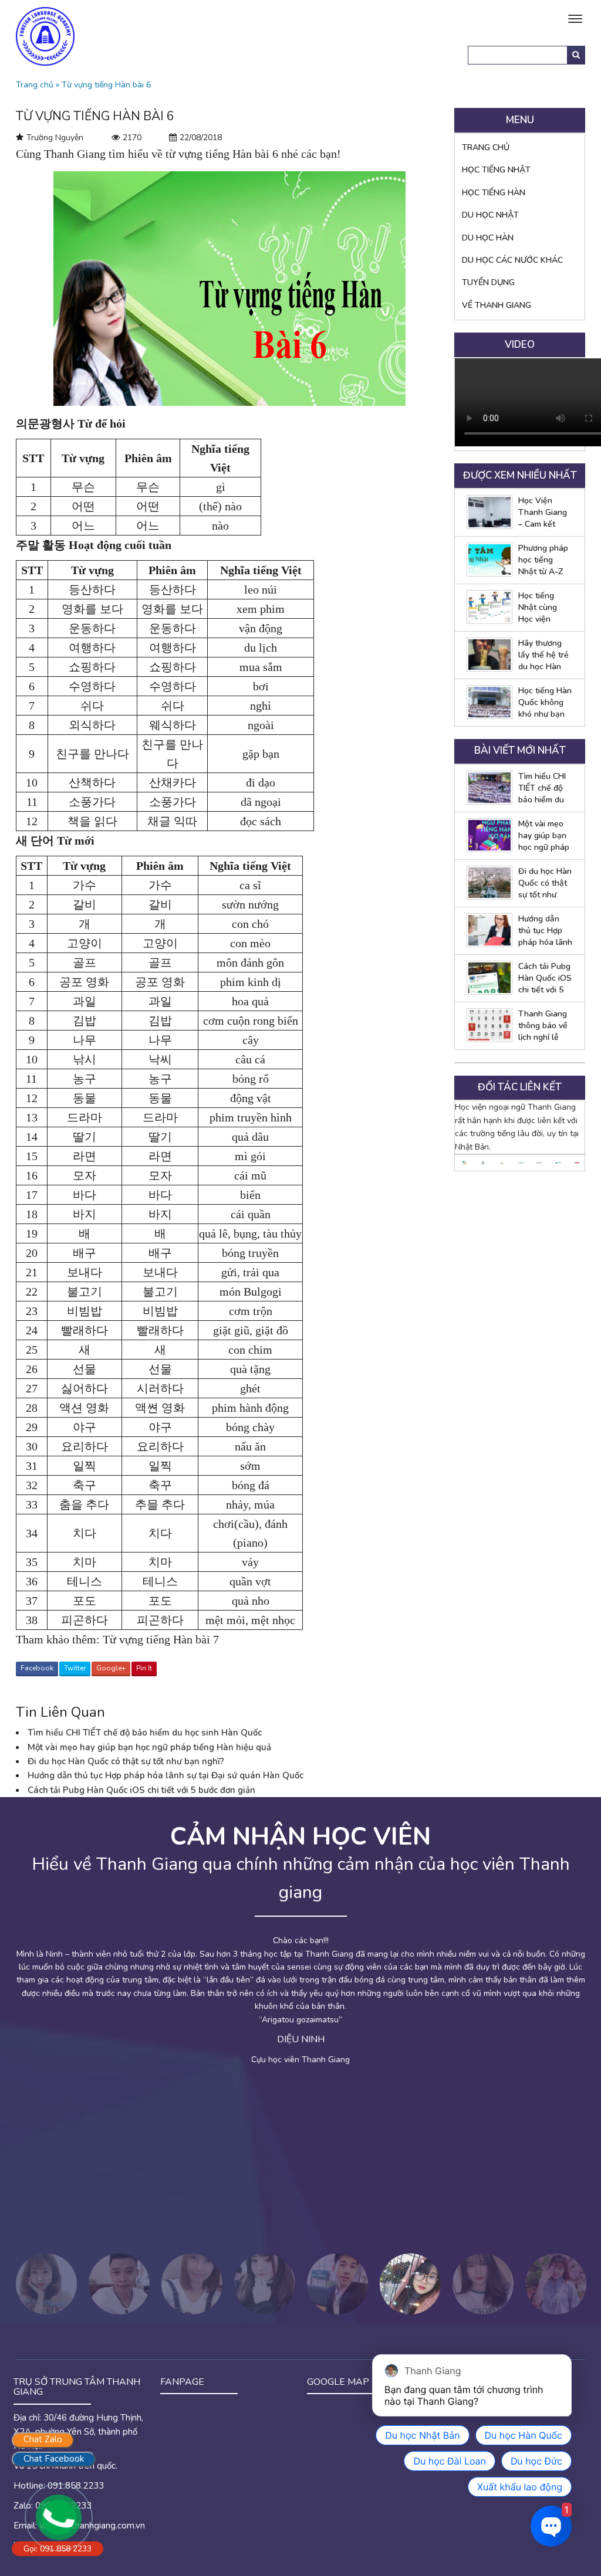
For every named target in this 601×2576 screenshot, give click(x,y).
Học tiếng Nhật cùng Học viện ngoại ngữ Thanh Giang (543, 608)
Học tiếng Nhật (496, 170)
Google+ (111, 1668)
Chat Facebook (54, 2459)
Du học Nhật (490, 215)
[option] (464, 1163)
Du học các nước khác (512, 260)
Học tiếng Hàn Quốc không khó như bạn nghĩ (545, 703)
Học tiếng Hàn (494, 193)
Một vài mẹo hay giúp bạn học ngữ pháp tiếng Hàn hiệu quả (149, 1747)
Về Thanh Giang (497, 305)
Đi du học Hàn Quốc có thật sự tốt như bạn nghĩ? (126, 1761)
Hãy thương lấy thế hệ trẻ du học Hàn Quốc (543, 655)
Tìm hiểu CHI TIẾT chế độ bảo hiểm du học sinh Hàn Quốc (145, 1733)
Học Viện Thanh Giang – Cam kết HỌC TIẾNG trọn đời (543, 513)
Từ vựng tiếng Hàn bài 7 (161, 1639)
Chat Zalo (43, 2439)
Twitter (75, 1668)
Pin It (144, 1668)
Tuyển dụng (488, 282)
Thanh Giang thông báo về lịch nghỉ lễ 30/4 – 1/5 (543, 1026)
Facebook (37, 1668)
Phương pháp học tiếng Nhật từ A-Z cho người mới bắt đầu (544, 560)
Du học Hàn (488, 238)
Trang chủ (35, 85)
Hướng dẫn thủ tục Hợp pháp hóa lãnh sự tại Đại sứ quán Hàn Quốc (166, 1775)
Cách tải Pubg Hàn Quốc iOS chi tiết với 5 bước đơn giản (141, 1790)
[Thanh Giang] (45, 35)
